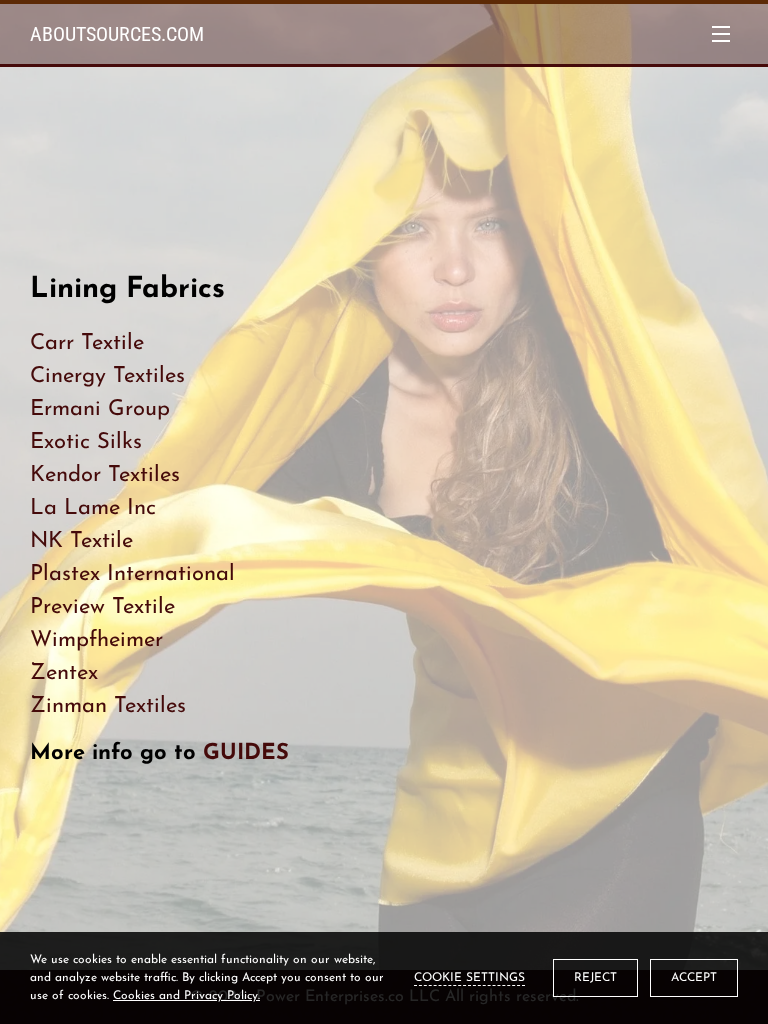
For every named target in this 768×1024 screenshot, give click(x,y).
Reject (595, 978)
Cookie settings (469, 978)
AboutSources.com (117, 34)
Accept (694, 978)
